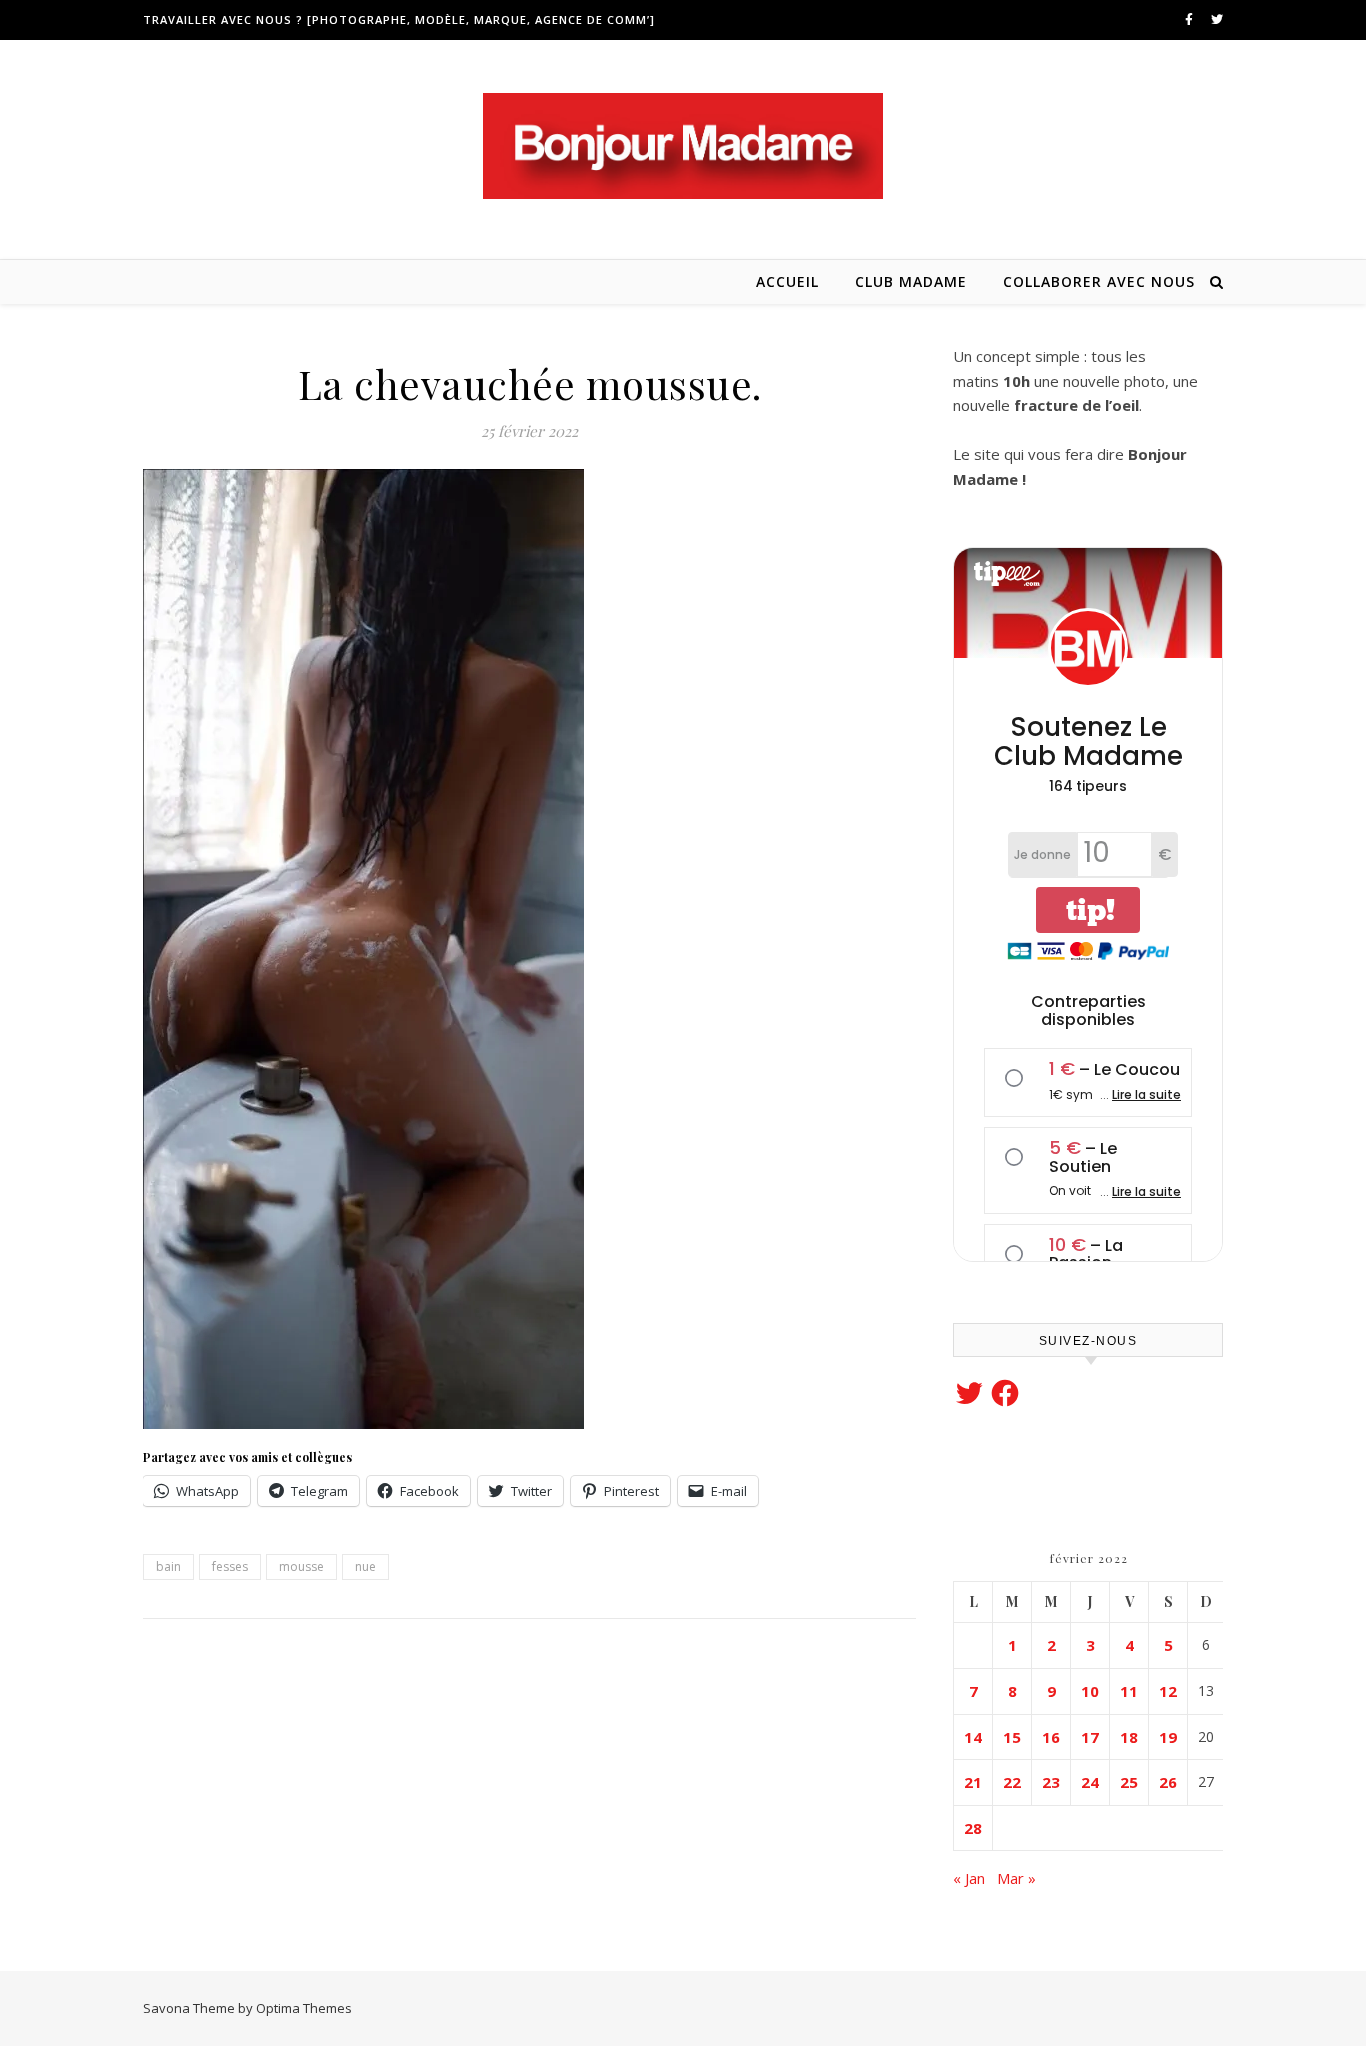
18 (1129, 1737)
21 (973, 1782)
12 (1168, 1691)
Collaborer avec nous (1099, 281)
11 (1129, 1691)
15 (1012, 1737)
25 (1129, 1782)
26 (1168, 1782)
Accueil (787, 281)
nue (365, 1566)
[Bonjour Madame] (683, 146)
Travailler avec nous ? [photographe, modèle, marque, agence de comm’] (399, 19)
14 (973, 1737)
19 (1168, 1737)
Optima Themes (304, 2008)
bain (168, 1566)
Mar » (1016, 1878)
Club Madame (911, 281)
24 (1090, 1782)
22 (1012, 1782)
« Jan (969, 1878)
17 (1090, 1737)
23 (1051, 1782)
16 (1051, 1737)
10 (1090, 1691)
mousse (301, 1566)
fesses (230, 1566)
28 (973, 1828)
